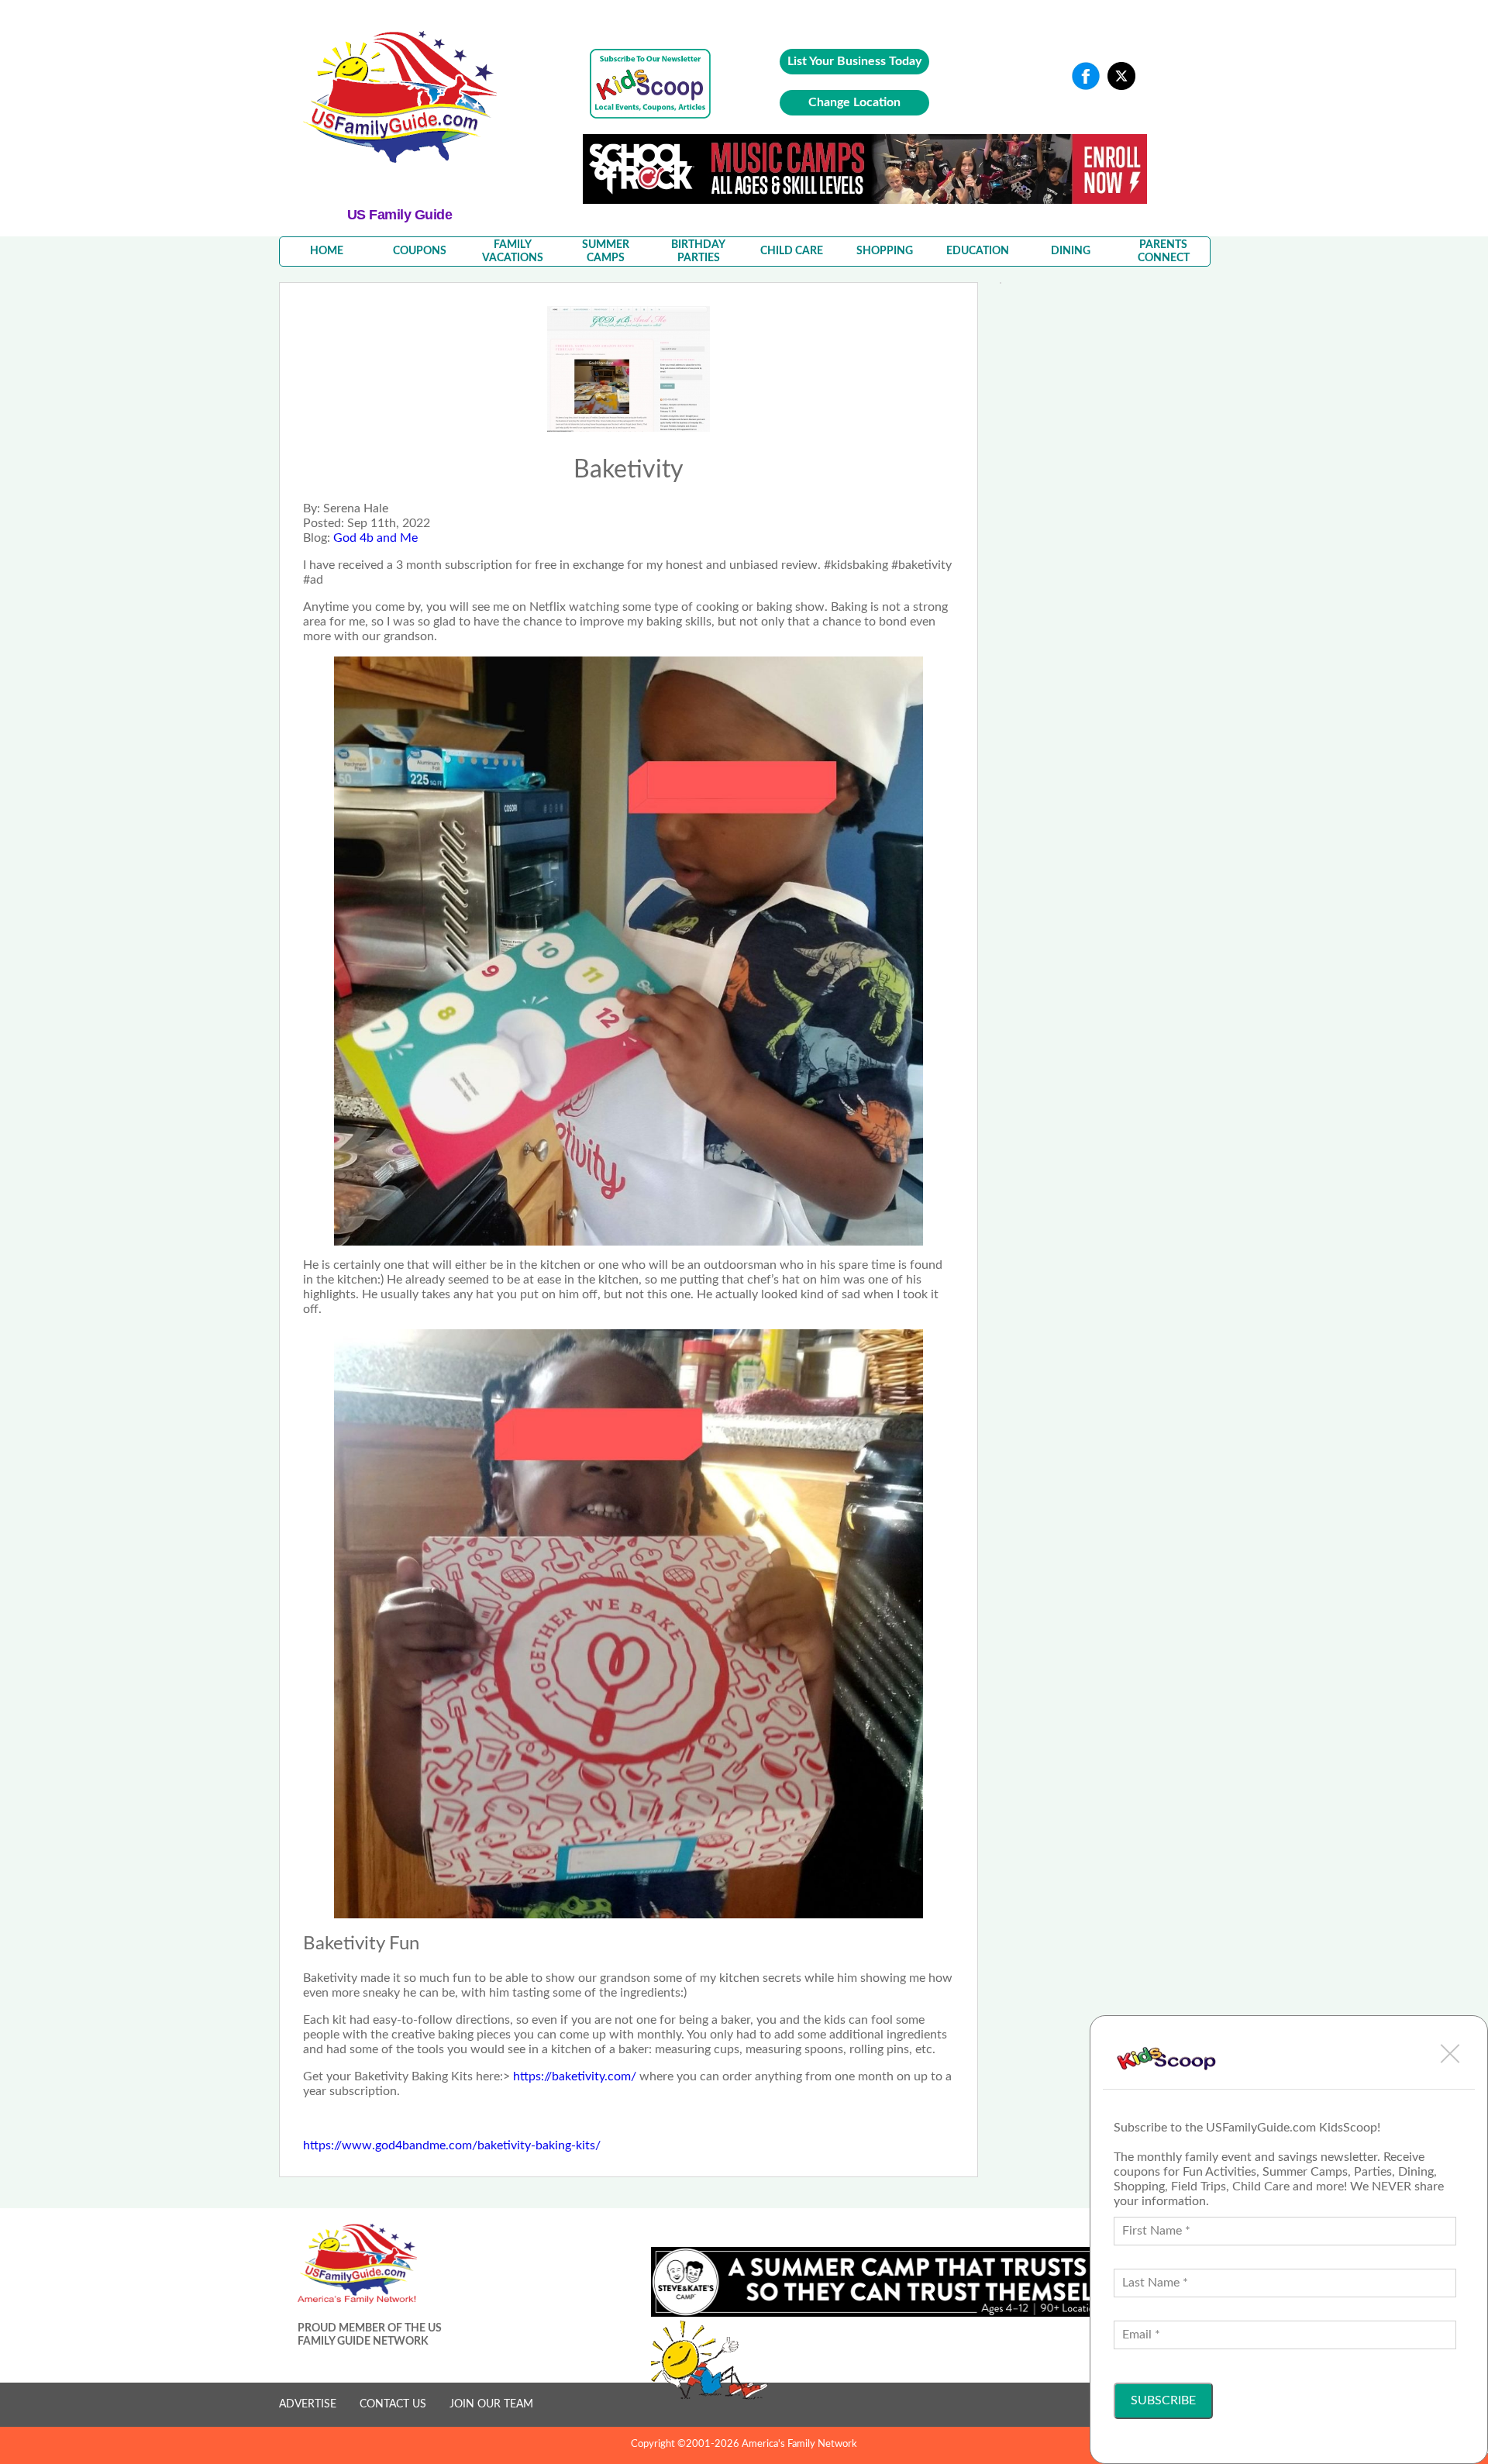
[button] (1450, 2053)
